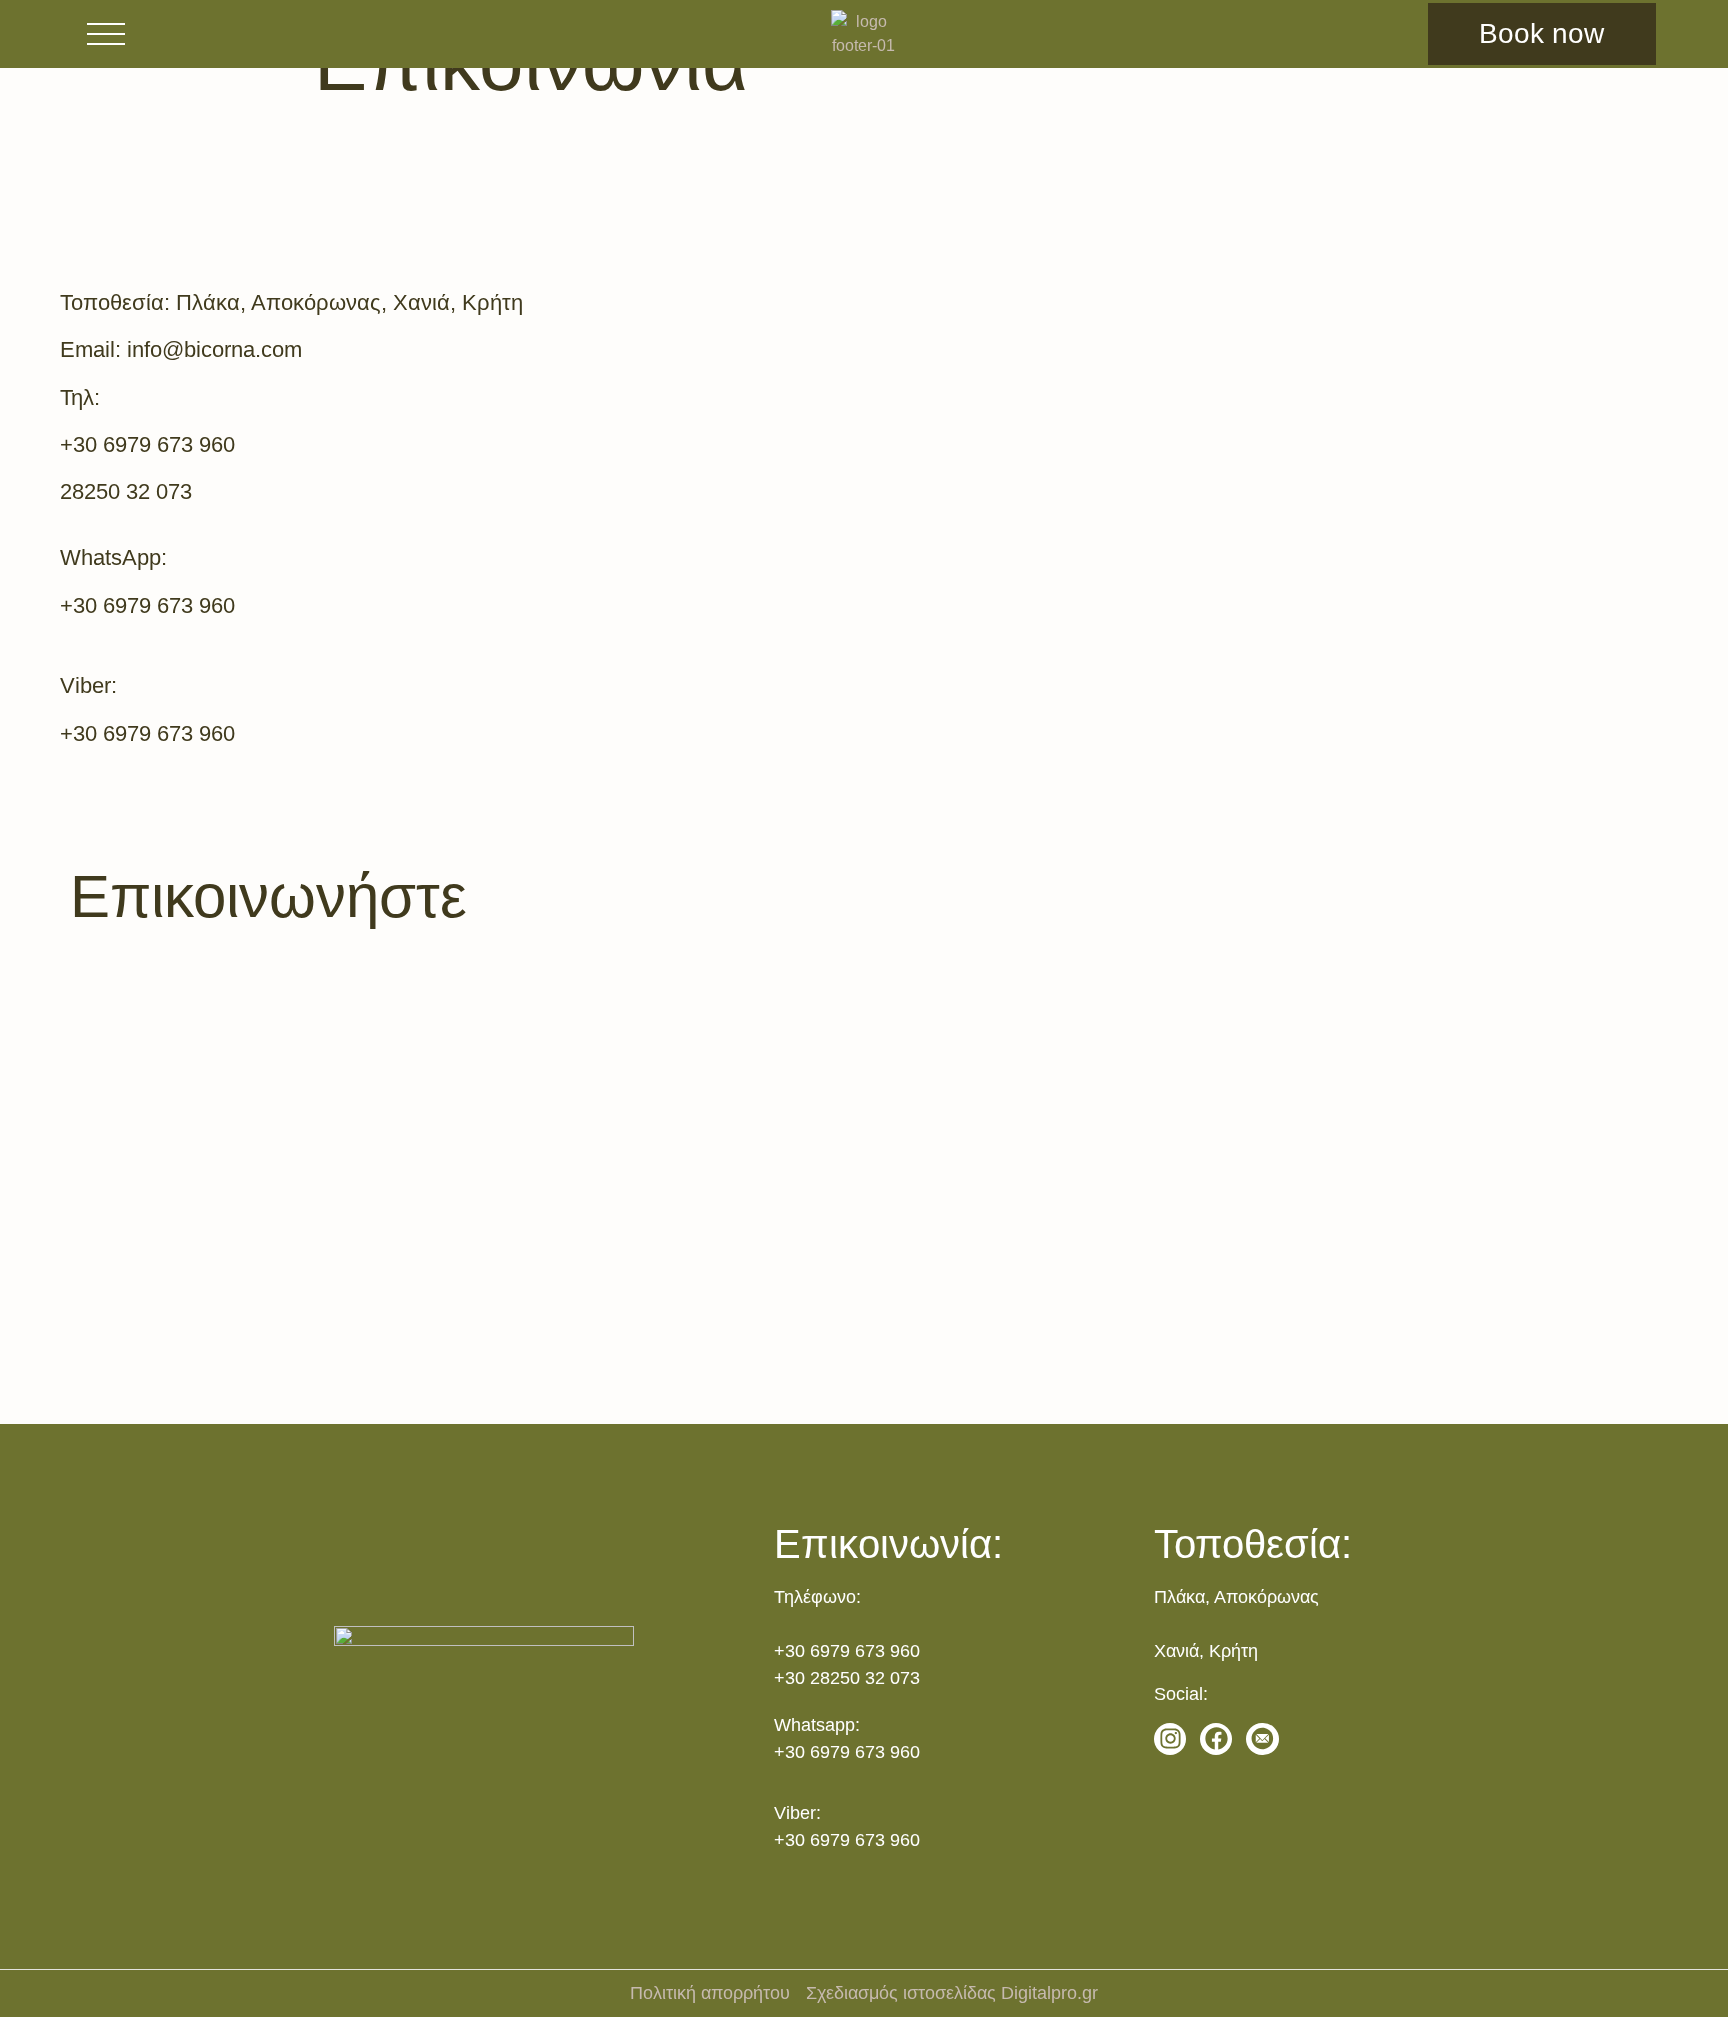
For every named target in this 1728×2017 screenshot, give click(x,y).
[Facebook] (1216, 1739)
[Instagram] (1170, 1739)
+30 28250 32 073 (847, 1678)
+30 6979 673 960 (847, 1651)
